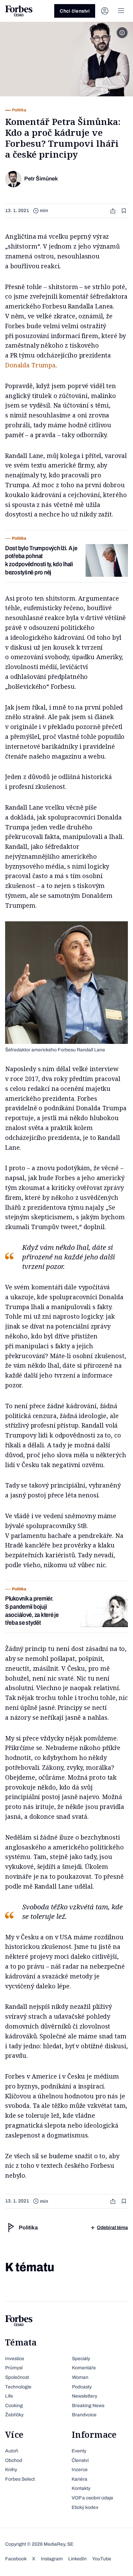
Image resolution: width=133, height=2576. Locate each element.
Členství (80, 2460)
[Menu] (121, 11)
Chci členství (75, 11)
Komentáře (84, 2368)
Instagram (52, 2559)
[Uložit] (124, 211)
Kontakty (81, 2488)
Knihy (11, 2470)
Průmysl (14, 2368)
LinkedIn (77, 2559)
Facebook (16, 2559)
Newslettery (85, 2396)
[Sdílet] (114, 211)
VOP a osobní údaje (92, 2498)
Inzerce (80, 2470)
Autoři (12, 2451)
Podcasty (82, 2387)
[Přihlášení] (105, 11)
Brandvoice (84, 2415)
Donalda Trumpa (30, 365)
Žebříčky (14, 2415)
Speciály (81, 2359)
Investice (15, 2359)
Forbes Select (20, 2479)
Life (9, 2396)
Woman (80, 2377)
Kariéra (79, 2479)
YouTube (102, 2559)
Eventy (79, 2451)
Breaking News (88, 2406)
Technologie (18, 2387)
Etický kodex (85, 2507)
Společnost (17, 2377)
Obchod (14, 2460)
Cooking (14, 2406)
